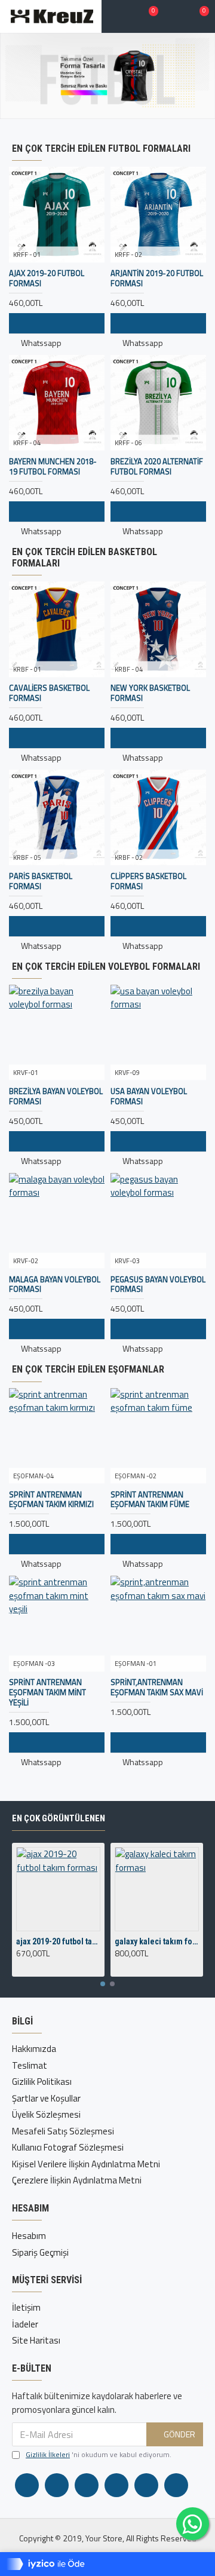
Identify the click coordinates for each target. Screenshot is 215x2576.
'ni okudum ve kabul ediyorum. (99, 2455)
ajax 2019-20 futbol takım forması (58, 1941)
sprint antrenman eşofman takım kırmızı (51, 1500)
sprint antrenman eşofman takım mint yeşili (47, 1693)
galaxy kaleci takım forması (157, 1941)
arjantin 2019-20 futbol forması (157, 278)
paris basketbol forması (41, 881)
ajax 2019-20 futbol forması (47, 278)
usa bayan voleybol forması (149, 1096)
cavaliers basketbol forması (49, 693)
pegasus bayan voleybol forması (158, 1285)
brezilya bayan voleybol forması (56, 1096)
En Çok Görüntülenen (59, 1818)
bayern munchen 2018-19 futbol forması (53, 467)
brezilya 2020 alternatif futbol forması (157, 467)
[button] (103, 1984)
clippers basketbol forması (148, 881)
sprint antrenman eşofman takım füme (150, 1500)
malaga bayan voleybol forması (55, 1285)
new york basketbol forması (150, 693)
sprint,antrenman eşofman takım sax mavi (157, 1687)
